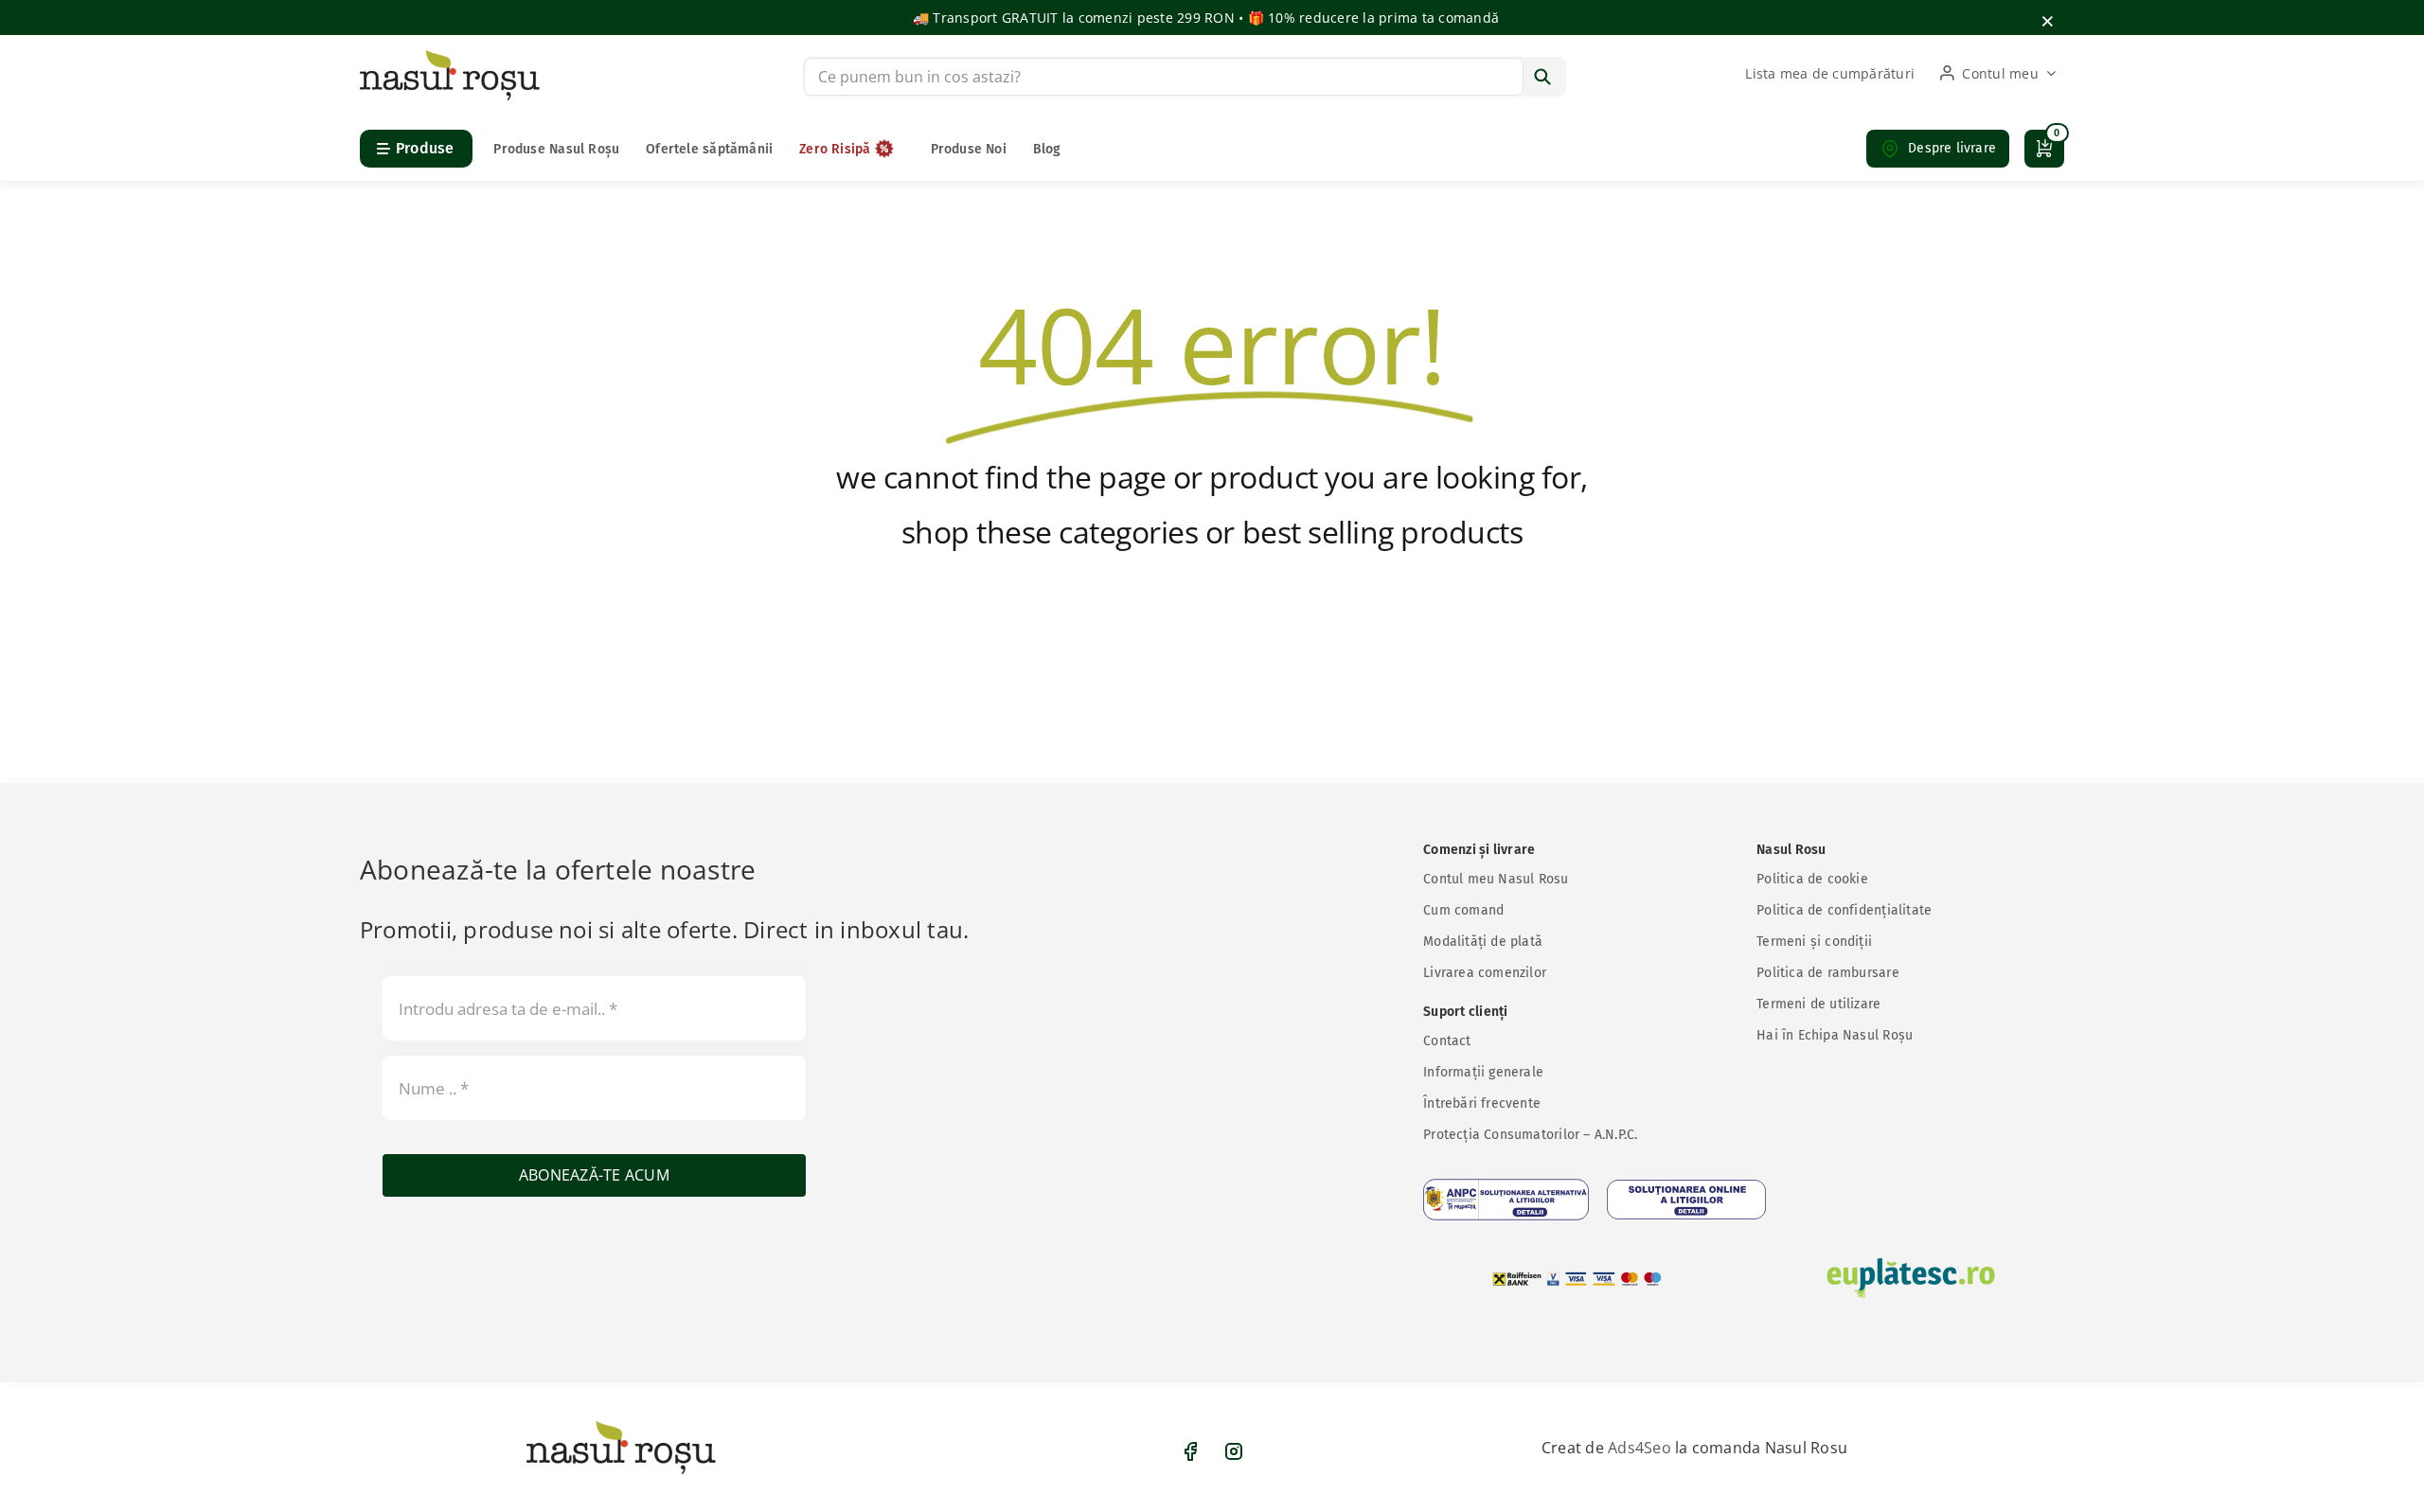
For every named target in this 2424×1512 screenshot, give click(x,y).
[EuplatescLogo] (1911, 1278)
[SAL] (1506, 1200)
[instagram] (1234, 1451)
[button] (1938, 149)
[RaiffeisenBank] (1577, 1279)
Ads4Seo (1640, 1448)
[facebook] (1190, 1451)
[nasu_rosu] (450, 57)
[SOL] (1686, 1200)
